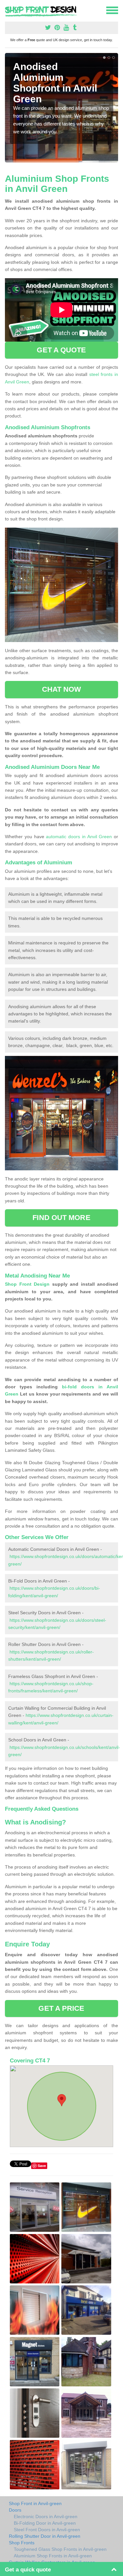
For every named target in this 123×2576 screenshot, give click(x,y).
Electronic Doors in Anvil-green (46, 2517)
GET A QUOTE (61, 350)
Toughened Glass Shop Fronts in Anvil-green (60, 2549)
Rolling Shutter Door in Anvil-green (45, 2536)
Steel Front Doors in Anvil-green (47, 2530)
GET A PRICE (61, 2008)
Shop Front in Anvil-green (35, 2503)
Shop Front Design (27, 1284)
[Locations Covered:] (8, 10)
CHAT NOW (62, 689)
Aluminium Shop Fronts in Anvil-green (53, 2556)
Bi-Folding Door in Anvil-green (45, 2523)
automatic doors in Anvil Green (79, 837)
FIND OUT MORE (61, 1218)
